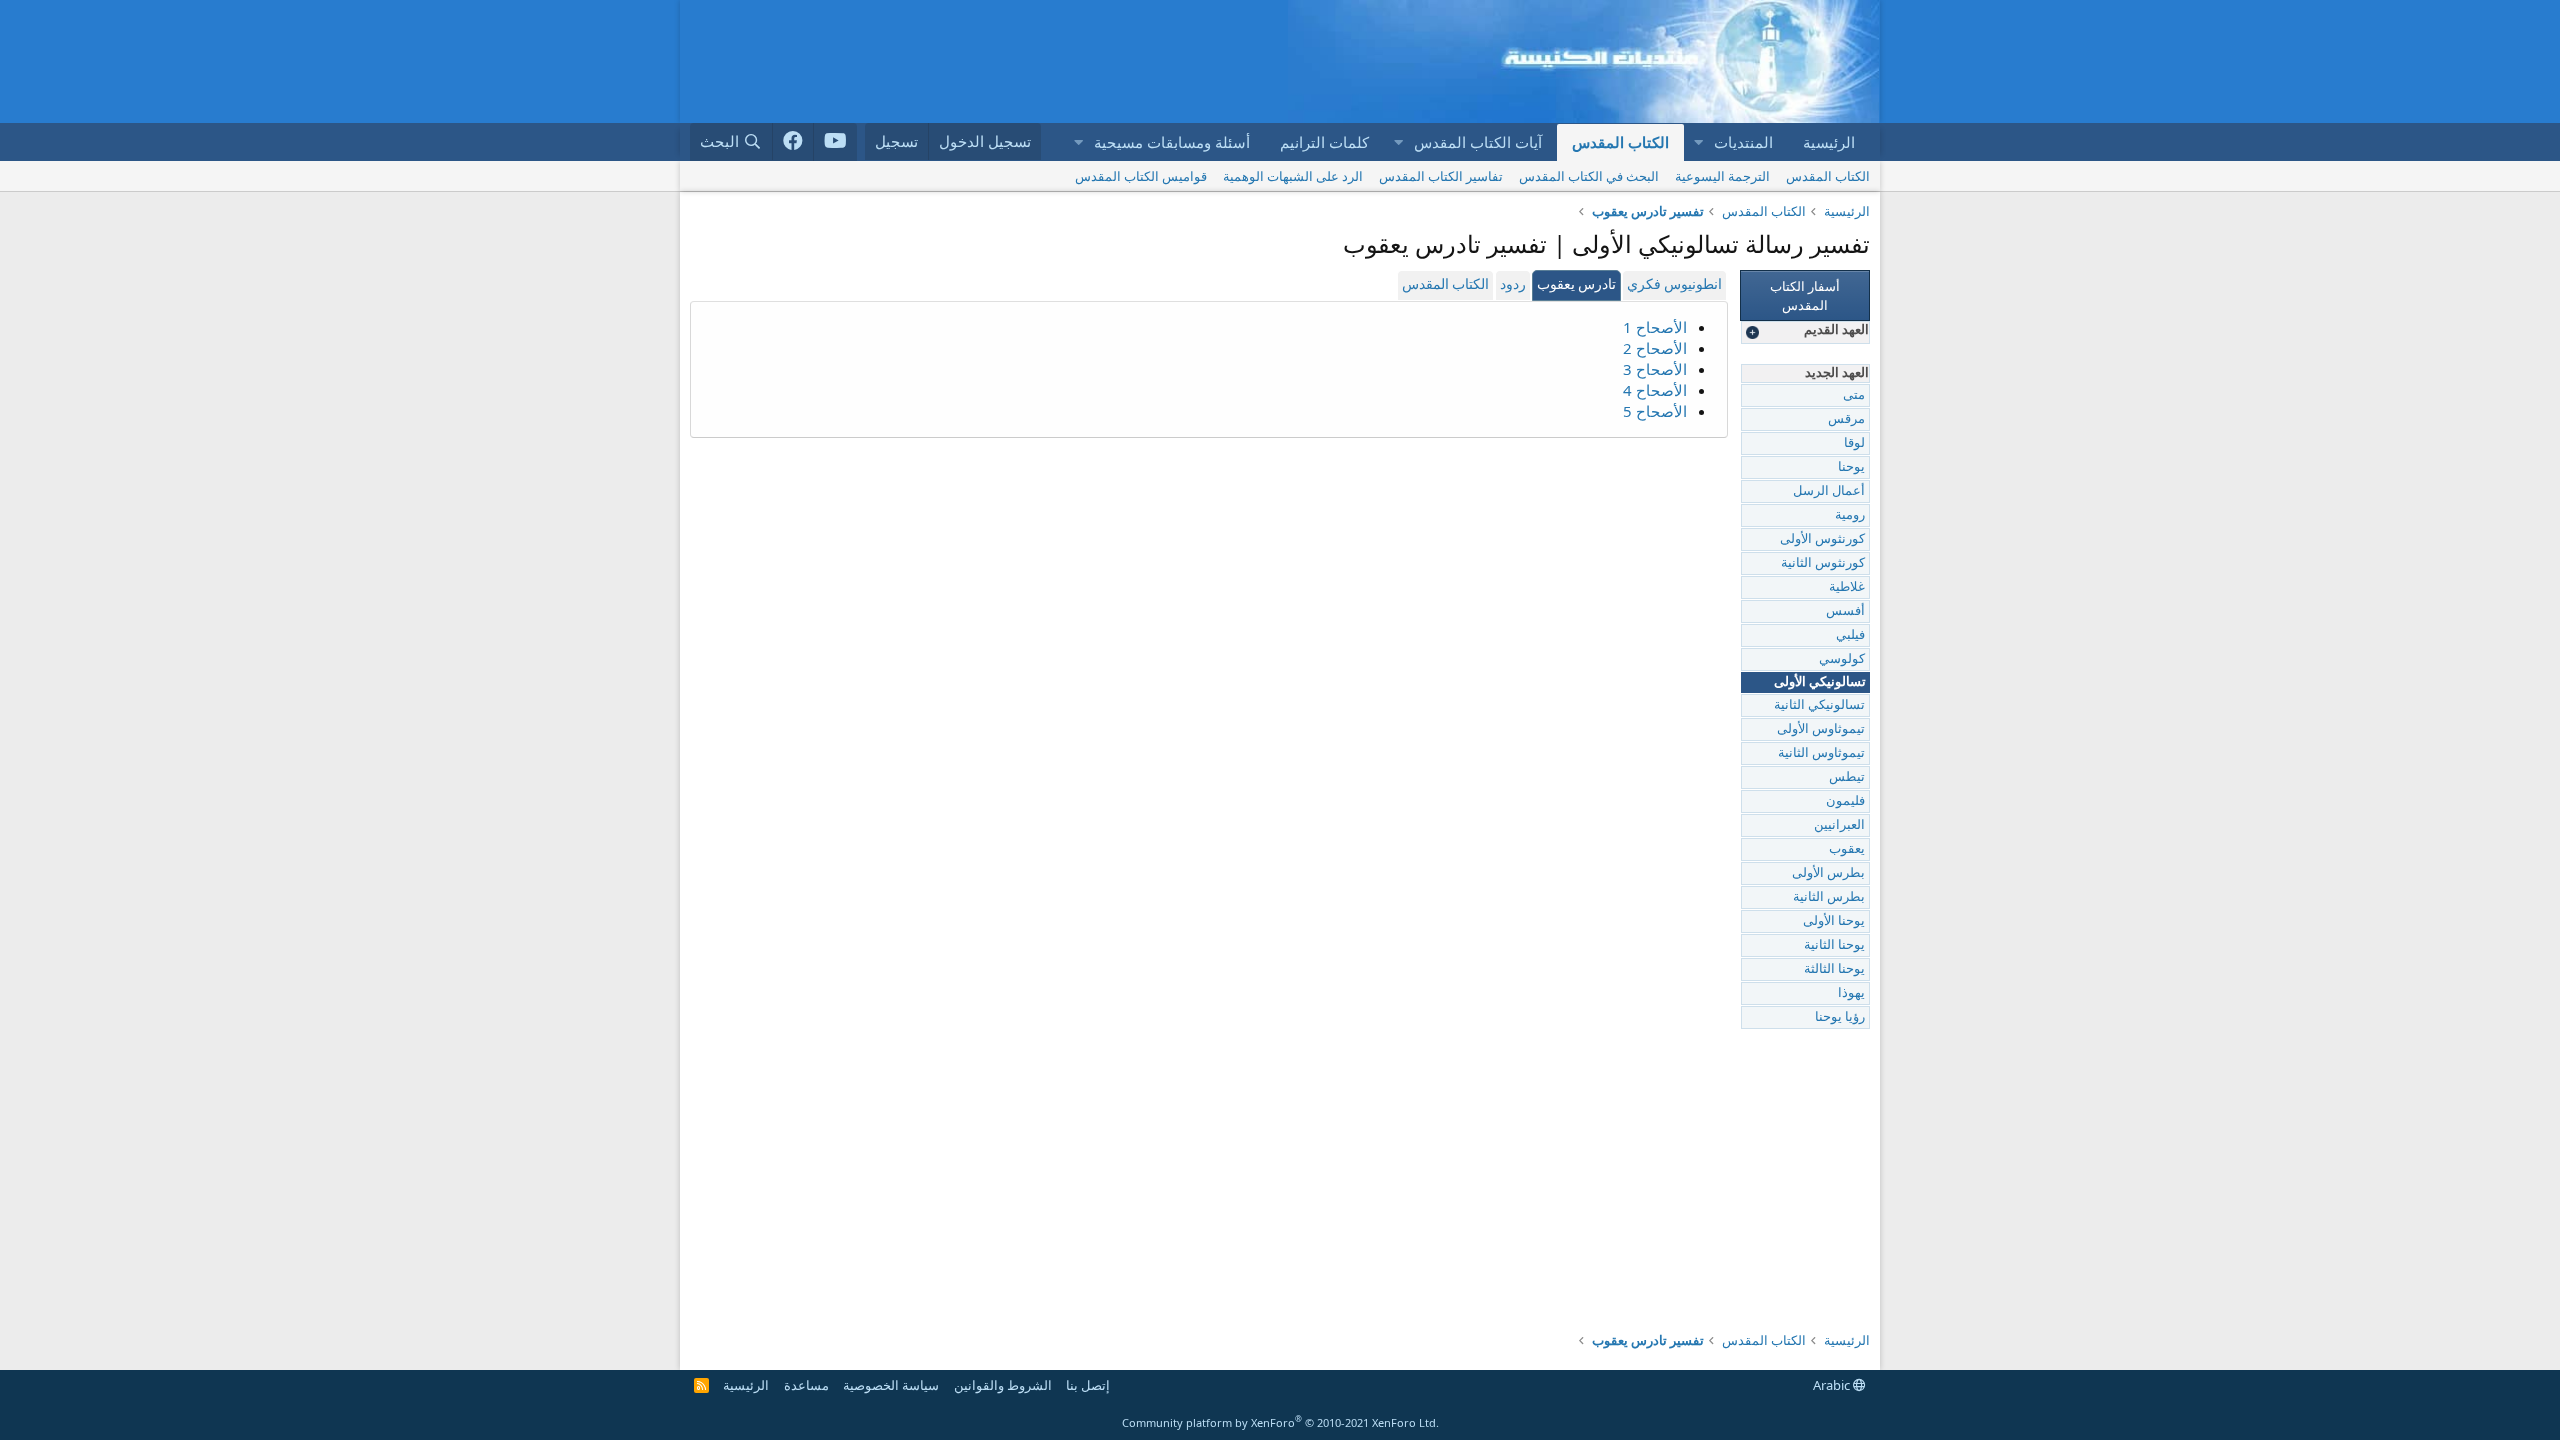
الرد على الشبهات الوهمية (1293, 176)
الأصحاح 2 (1655, 348)
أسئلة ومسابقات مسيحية (1172, 142)
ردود (1513, 285)
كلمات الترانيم (1324, 142)
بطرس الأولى (1828, 873)
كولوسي (1842, 659)
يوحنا (1851, 467)
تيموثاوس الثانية (1821, 753)
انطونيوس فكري (1674, 285)
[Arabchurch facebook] (793, 142)
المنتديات (1743, 142)
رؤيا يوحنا (1840, 1017)
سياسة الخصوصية (891, 1385)
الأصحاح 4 (1655, 390)
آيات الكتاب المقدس (1478, 142)
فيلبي (1850, 635)
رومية (1850, 515)
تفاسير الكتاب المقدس (1441, 176)
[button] (1698, 142)
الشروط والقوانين (1003, 1385)
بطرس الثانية (1829, 897)
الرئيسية (1829, 142)
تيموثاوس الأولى (1821, 729)
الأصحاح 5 (1655, 411)
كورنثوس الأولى (1822, 539)
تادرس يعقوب (1576, 285)
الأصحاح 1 (1655, 327)
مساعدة (806, 1385)
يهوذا (1851, 993)
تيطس (1847, 777)
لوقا (1854, 443)
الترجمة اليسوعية (1722, 176)
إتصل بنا (1088, 1385)
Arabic (1833, 1385)
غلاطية (1847, 587)
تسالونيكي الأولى (1820, 682)
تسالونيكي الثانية (1819, 705)
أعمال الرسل (1829, 491)
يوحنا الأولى (1834, 921)
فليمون (1845, 801)
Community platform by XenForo (1280, 1422)
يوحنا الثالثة (1834, 969)
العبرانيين (1839, 825)
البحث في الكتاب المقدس (1589, 176)
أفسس (1845, 611)
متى (1854, 395)
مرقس (1846, 419)
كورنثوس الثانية (1823, 563)
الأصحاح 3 (1655, 369)
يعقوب (1847, 849)
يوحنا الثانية (1834, 945)
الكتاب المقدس (1620, 142)
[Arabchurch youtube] (835, 142)
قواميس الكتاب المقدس (1141, 176)
